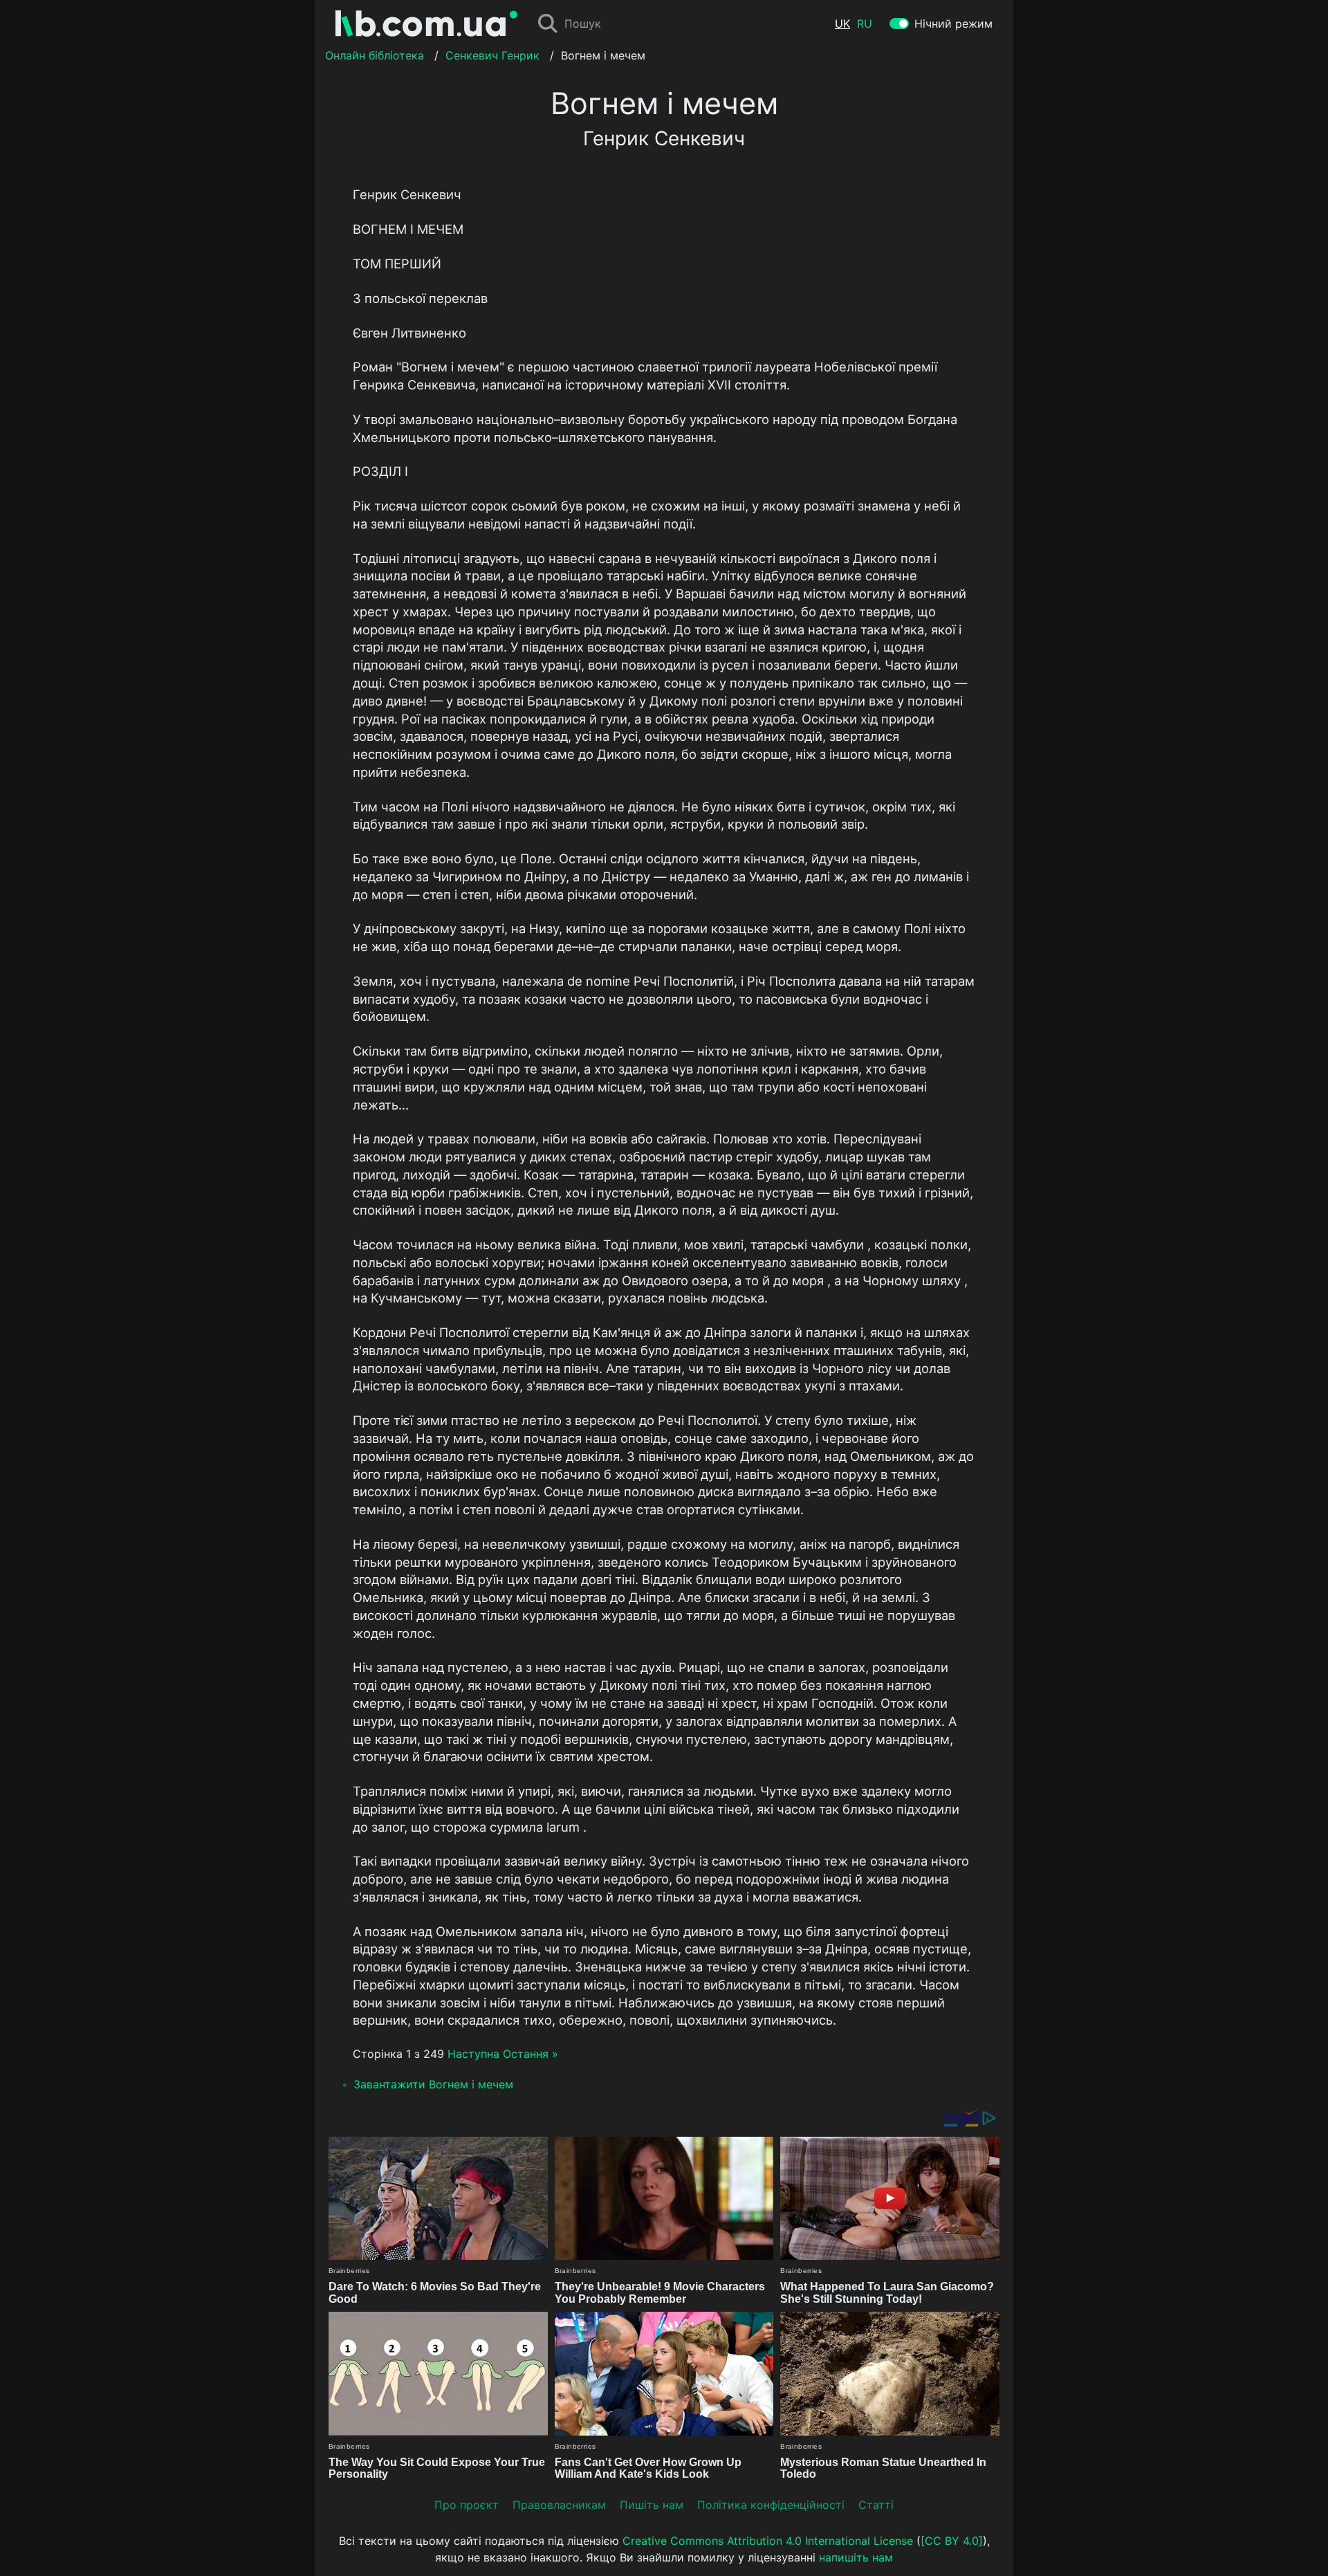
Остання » (531, 2054)
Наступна (473, 2054)
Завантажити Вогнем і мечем (433, 2084)
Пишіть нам (652, 2505)
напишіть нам (856, 2557)
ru (865, 24)
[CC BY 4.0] (952, 2541)
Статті (876, 2505)
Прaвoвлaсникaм (559, 2505)
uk (842, 24)
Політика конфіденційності (771, 2505)
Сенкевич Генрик (492, 55)
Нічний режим (953, 24)
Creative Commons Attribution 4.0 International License (768, 2541)
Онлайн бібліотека (375, 55)
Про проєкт (467, 2505)
